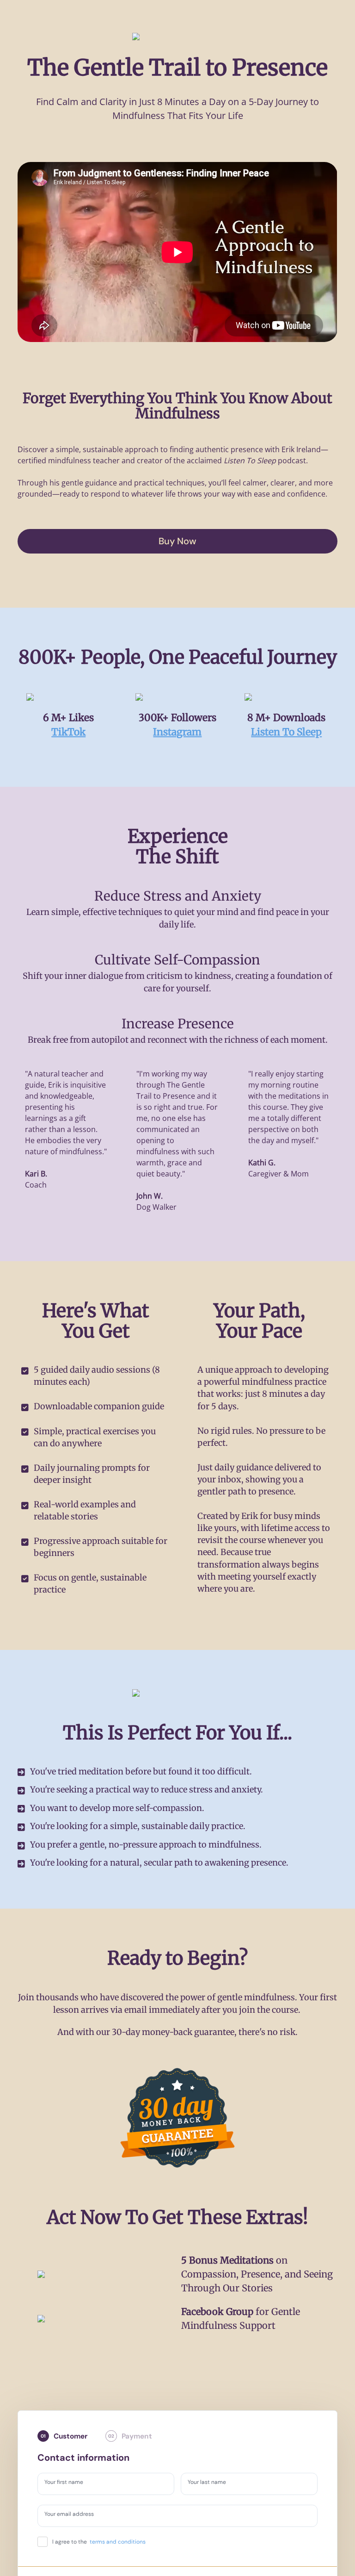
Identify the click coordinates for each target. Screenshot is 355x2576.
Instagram (177, 732)
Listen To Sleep (286, 732)
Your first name (68, 2483)
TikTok (68, 732)
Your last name (211, 2483)
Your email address (74, 2515)
